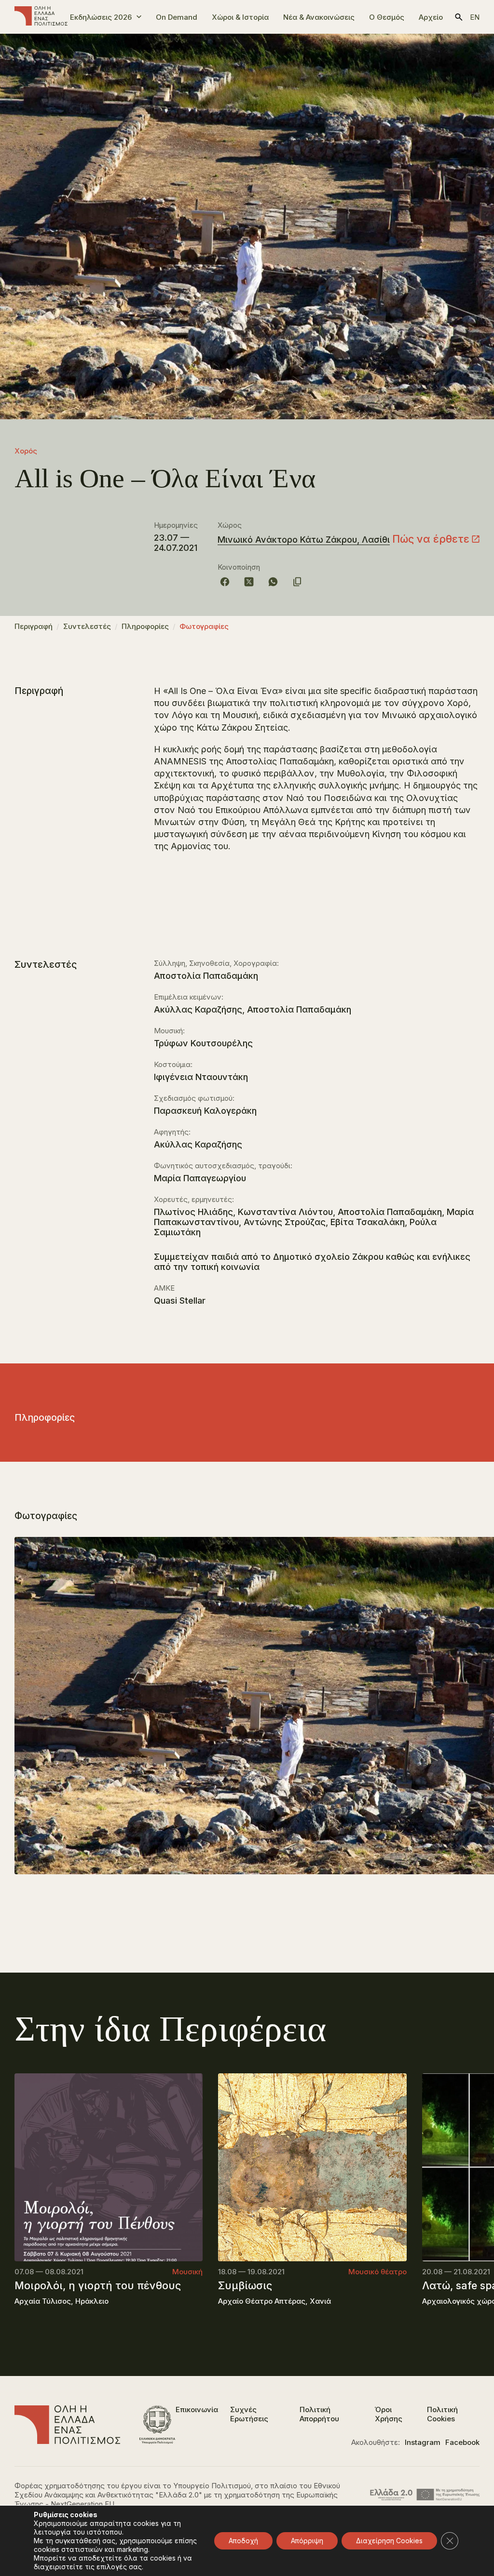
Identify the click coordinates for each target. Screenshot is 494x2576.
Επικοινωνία (197, 2409)
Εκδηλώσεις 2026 (101, 17)
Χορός (26, 451)
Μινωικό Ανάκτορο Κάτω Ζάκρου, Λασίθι (304, 540)
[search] (459, 17)
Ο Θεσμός (387, 17)
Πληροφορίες (145, 626)
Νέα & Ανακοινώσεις (319, 17)
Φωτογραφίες (204, 626)
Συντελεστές (87, 626)
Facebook (462, 2442)
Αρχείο (431, 17)
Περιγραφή (34, 626)
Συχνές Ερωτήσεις (249, 2414)
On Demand (177, 17)
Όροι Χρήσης (389, 2414)
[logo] (41, 17)
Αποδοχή (243, 2541)
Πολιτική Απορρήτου (319, 2414)
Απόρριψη (307, 2541)
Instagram (423, 2442)
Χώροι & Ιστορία (240, 17)
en (475, 17)
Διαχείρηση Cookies (389, 2541)
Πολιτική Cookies (442, 2414)
